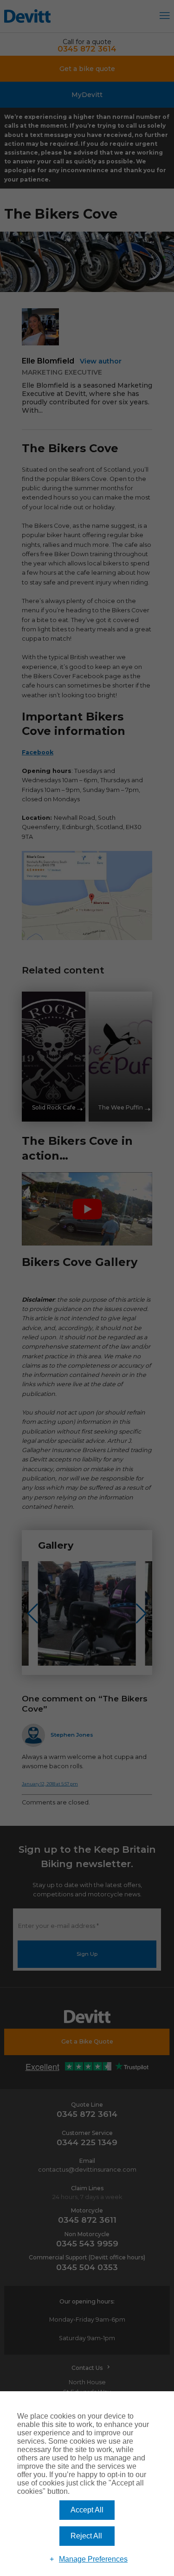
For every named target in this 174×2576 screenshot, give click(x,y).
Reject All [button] (86, 2536)
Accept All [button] (87, 2510)
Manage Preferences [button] (93, 2559)
